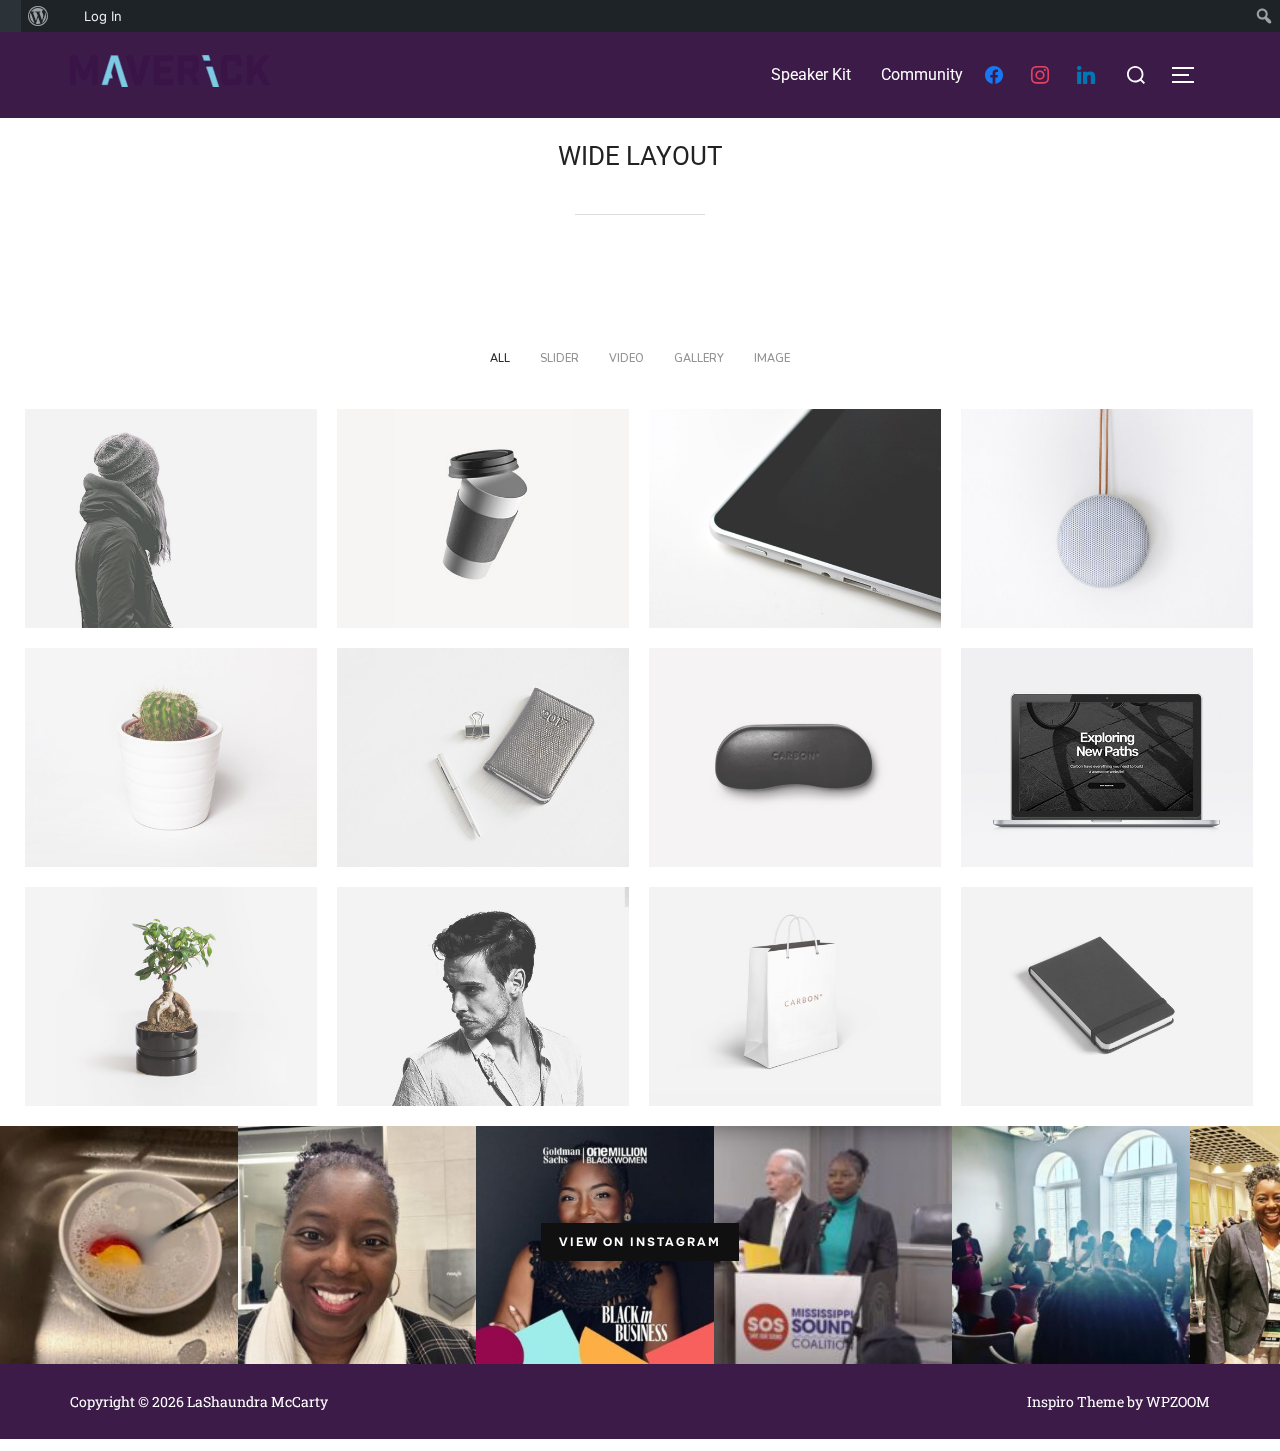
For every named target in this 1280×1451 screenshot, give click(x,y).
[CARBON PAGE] (1107, 757)
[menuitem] (10, 16)
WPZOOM (1178, 1401)
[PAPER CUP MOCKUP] (483, 518)
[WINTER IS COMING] (171, 518)
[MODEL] (483, 996)
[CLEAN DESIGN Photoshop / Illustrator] (1107, 518)
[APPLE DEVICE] (795, 518)
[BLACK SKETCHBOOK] (1107, 996)
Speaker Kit (811, 74)
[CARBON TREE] (171, 996)
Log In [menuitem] (103, 16)
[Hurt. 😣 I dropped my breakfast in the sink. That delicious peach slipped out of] (119, 1241)
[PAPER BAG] (795, 996)
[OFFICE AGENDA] (483, 757)
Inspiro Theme (1075, 1401)
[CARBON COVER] (795, 757)
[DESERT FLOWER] (171, 757)
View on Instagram (640, 1242)
